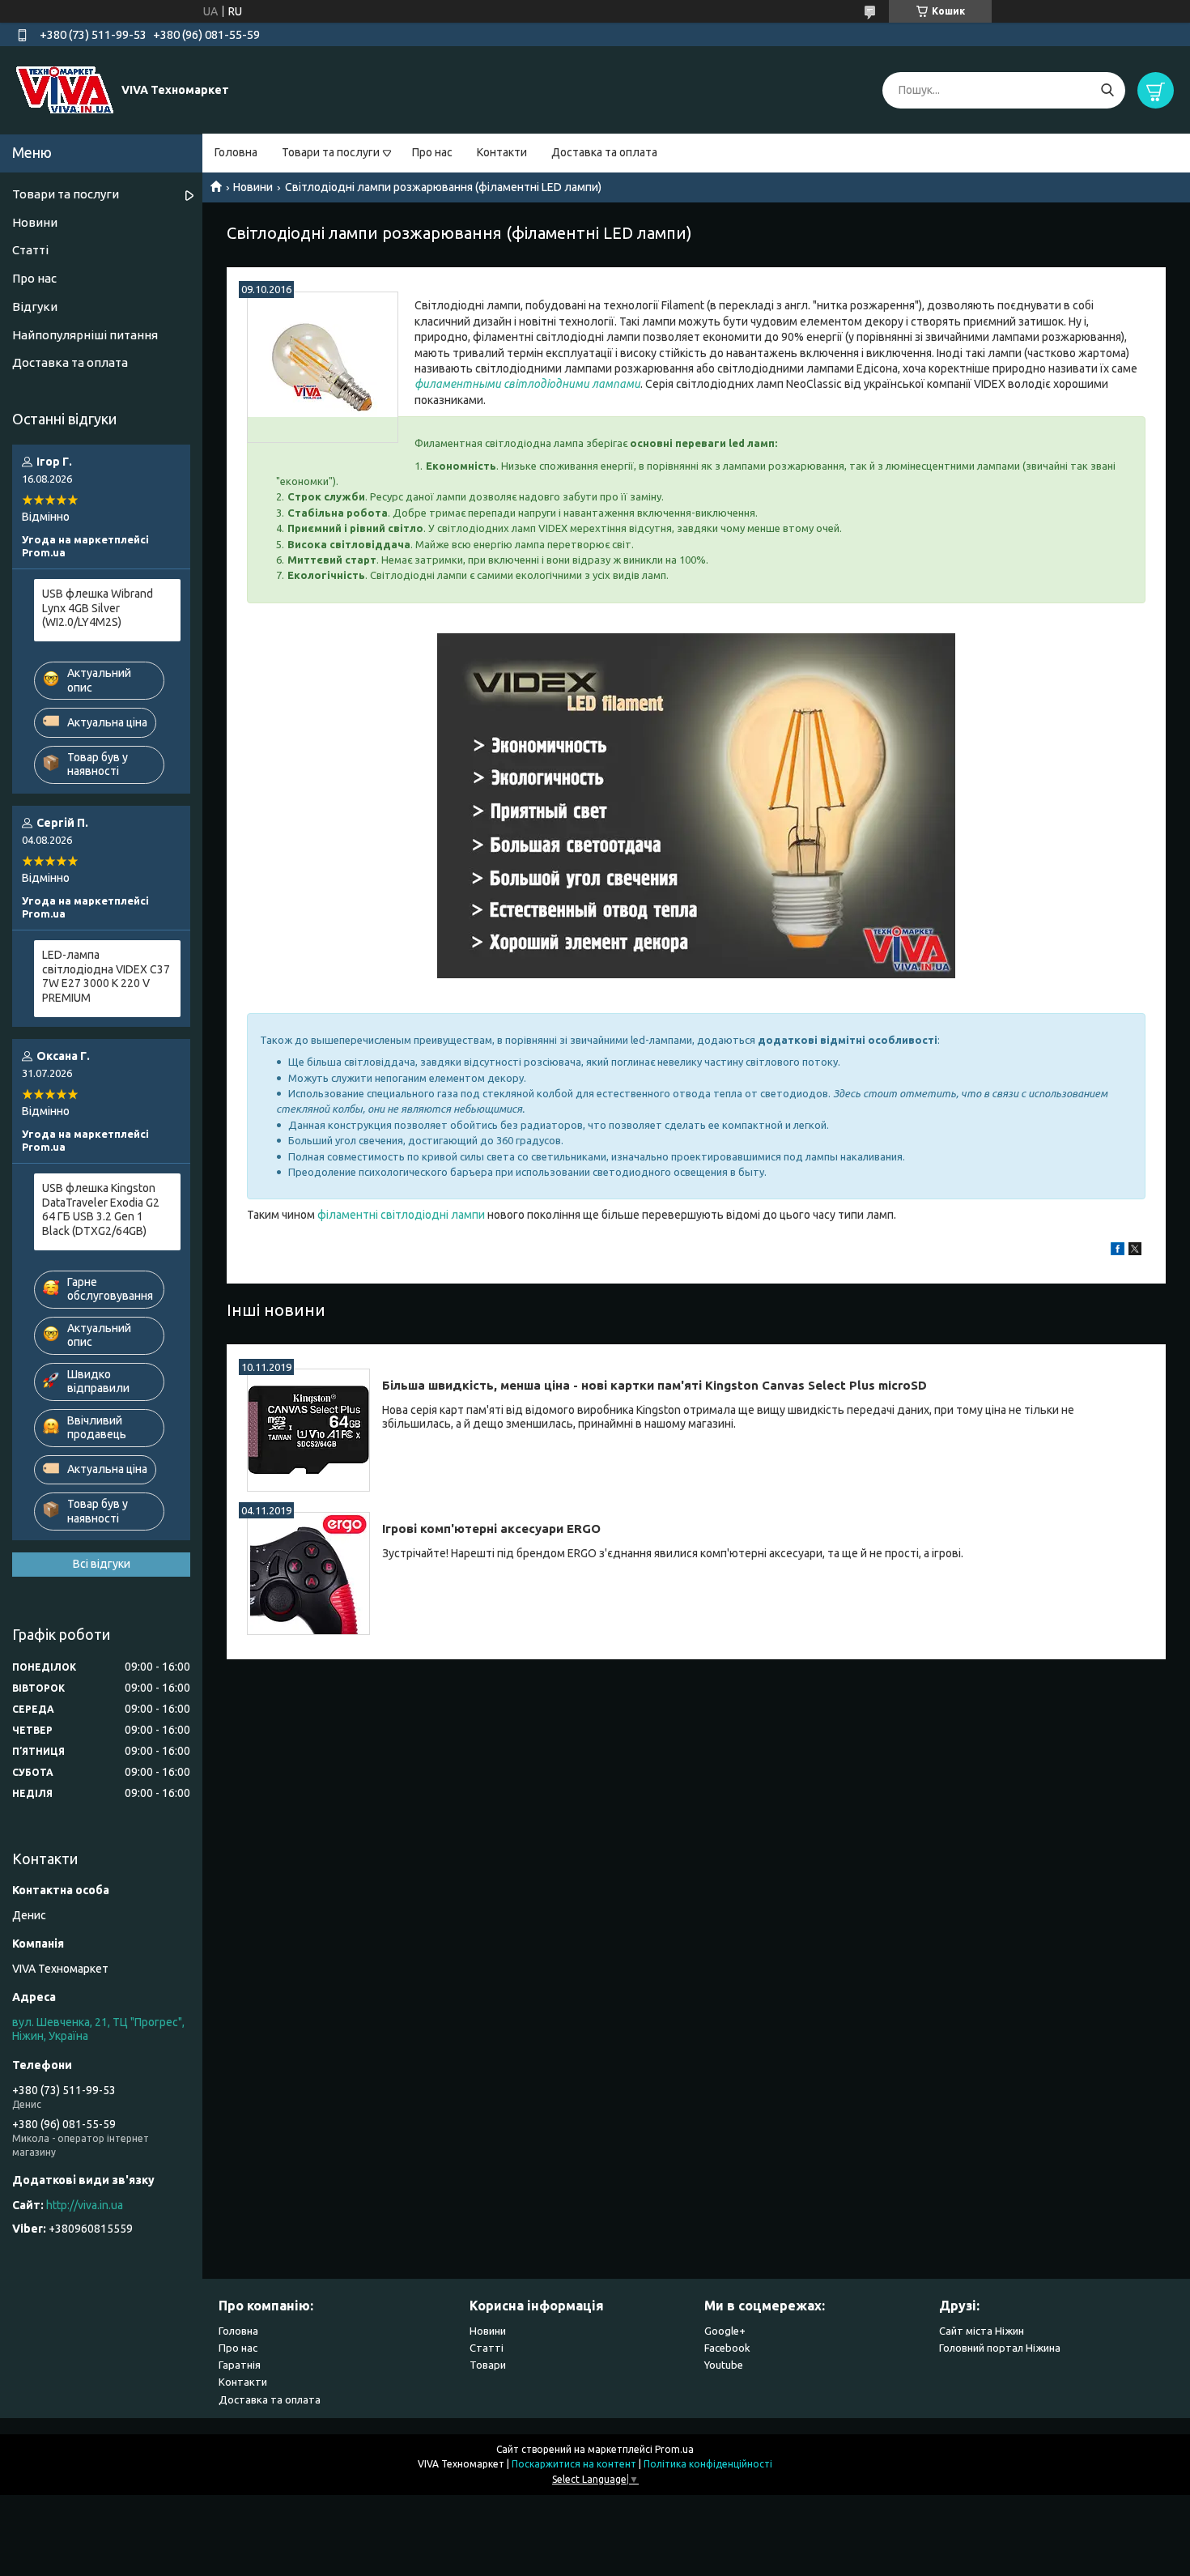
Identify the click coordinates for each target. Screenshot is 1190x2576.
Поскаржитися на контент (574, 2464)
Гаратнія (240, 2365)
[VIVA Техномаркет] (65, 89)
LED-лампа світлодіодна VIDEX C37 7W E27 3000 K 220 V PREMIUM (106, 976)
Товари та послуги (331, 152)
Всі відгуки (102, 1564)
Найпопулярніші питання (85, 335)
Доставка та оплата (604, 152)
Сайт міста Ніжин (982, 2331)
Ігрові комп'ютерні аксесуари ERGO (491, 1529)
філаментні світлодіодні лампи (401, 1215)
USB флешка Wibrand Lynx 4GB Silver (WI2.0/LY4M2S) (98, 608)
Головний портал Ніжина (1000, 2348)
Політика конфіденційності (708, 2464)
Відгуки (35, 307)
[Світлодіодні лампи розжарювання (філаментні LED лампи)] (323, 367)
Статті (30, 250)
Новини (253, 187)
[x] (1135, 1251)
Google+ (725, 2331)
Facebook (727, 2348)
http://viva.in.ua (85, 2205)
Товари (488, 2365)
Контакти (502, 152)
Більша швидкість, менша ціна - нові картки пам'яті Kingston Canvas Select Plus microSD (654, 1385)
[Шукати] (1107, 90)
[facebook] (1118, 1251)
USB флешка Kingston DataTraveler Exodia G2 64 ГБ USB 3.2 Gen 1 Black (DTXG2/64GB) (101, 1209)
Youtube (724, 2365)
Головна (236, 152)
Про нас (432, 152)
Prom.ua (674, 2449)
